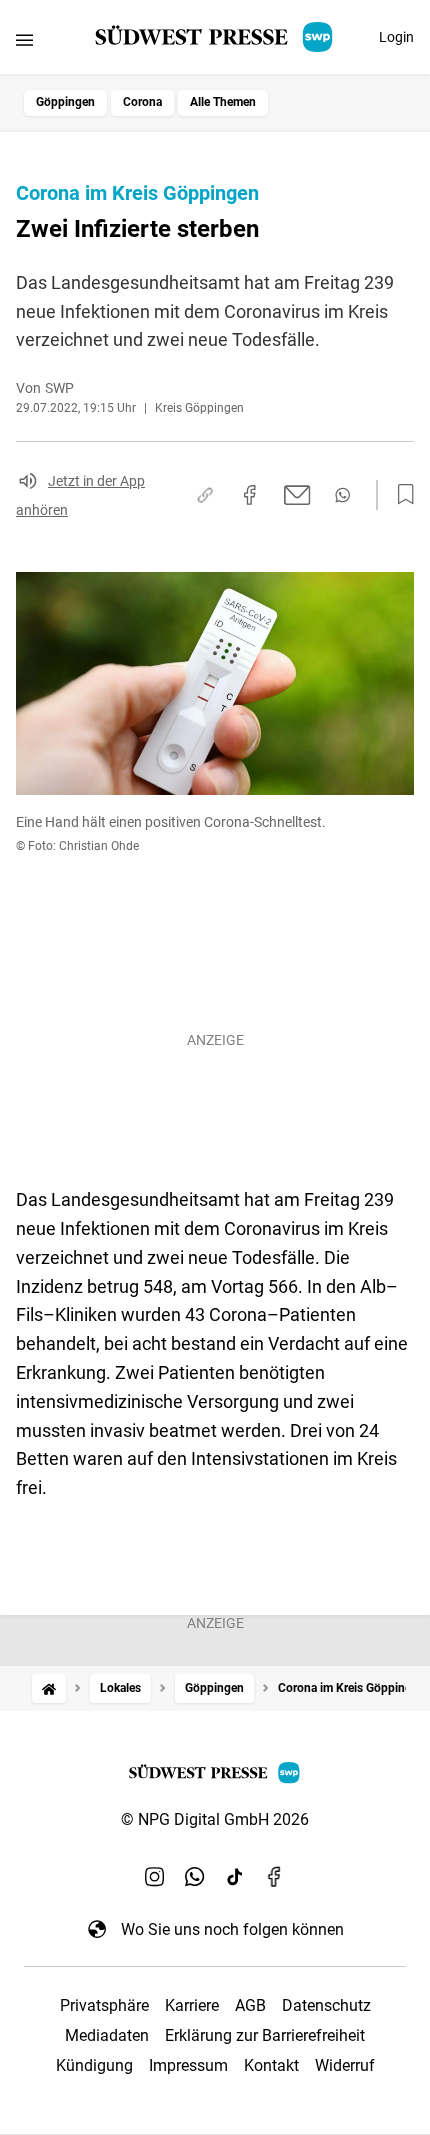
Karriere (192, 2005)
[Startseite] (49, 1688)
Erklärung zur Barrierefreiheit (265, 2035)
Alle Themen (223, 102)
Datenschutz (326, 2005)
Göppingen (65, 102)
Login (396, 37)
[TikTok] (235, 1877)
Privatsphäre (104, 2005)
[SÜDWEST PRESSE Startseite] (215, 37)
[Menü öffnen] (24, 39)
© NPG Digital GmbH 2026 (215, 1819)
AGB (250, 2005)
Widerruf (345, 2065)
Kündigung (94, 2065)
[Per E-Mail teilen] (297, 495)
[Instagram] (155, 1877)
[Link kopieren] (205, 495)
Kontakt (271, 2065)
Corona (142, 102)
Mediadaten (107, 2035)
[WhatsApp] (195, 1877)
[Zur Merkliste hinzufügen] (400, 495)
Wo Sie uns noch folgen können (232, 1929)
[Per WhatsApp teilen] (342, 495)
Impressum (188, 2065)
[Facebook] (275, 1877)
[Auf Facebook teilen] (250, 495)
